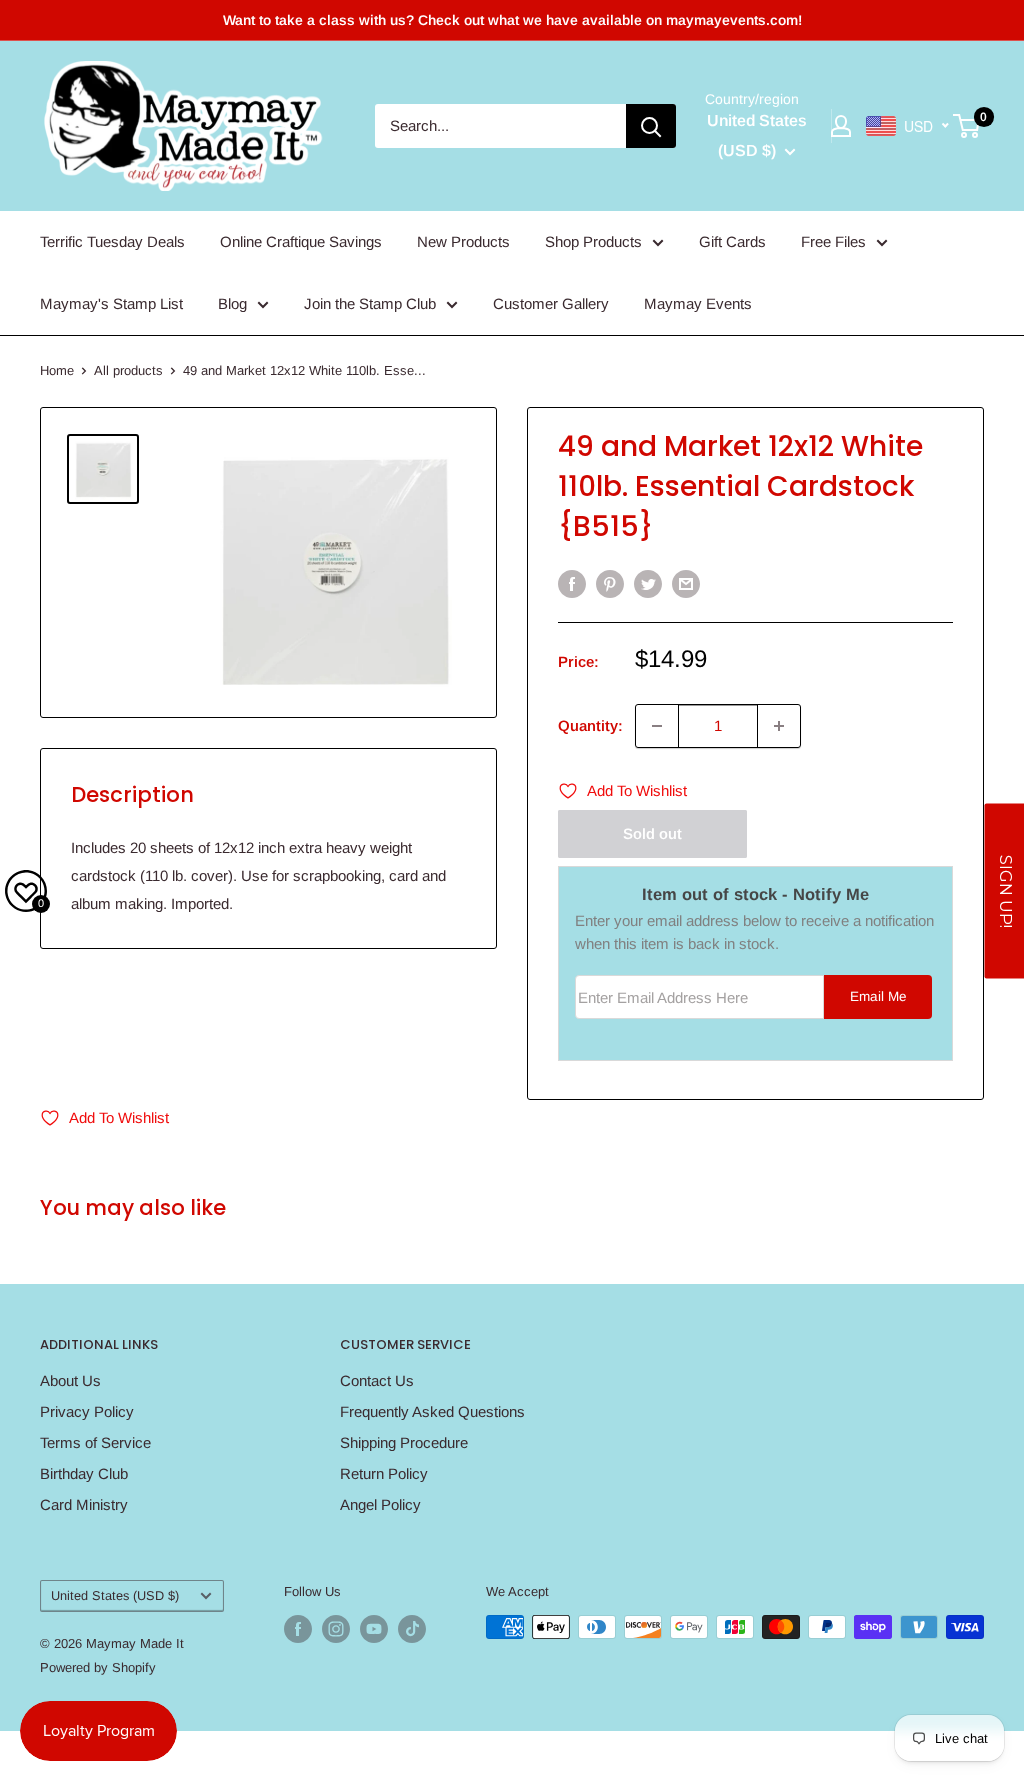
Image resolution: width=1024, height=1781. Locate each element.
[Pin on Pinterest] (610, 583)
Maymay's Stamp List (111, 303)
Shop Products (593, 241)
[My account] (841, 126)
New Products (463, 241)
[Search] (651, 126)
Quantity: (590, 725)
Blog (232, 303)
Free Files (833, 241)
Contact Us (377, 1380)
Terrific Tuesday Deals (112, 241)
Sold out (652, 833)
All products (128, 370)
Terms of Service (95, 1442)
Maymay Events (698, 303)
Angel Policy (380, 1504)
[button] (1004, 890)
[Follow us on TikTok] (412, 1629)
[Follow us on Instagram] (336, 1629)
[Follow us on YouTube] (374, 1629)
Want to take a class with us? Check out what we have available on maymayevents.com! (512, 20)
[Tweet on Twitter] (648, 583)
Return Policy (384, 1473)
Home (57, 370)
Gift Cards (732, 241)
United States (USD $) (115, 1595)
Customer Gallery (551, 303)
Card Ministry (84, 1504)
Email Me (878, 996)
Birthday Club (84, 1473)
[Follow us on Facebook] (298, 1629)
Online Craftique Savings (301, 241)
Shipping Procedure (404, 1442)
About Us (70, 1380)
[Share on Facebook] (572, 583)
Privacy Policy (87, 1411)
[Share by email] (686, 583)
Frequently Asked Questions (432, 1411)
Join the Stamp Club (370, 303)
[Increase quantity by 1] (779, 726)
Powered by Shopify (98, 1667)
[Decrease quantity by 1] (657, 726)
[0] (967, 126)
